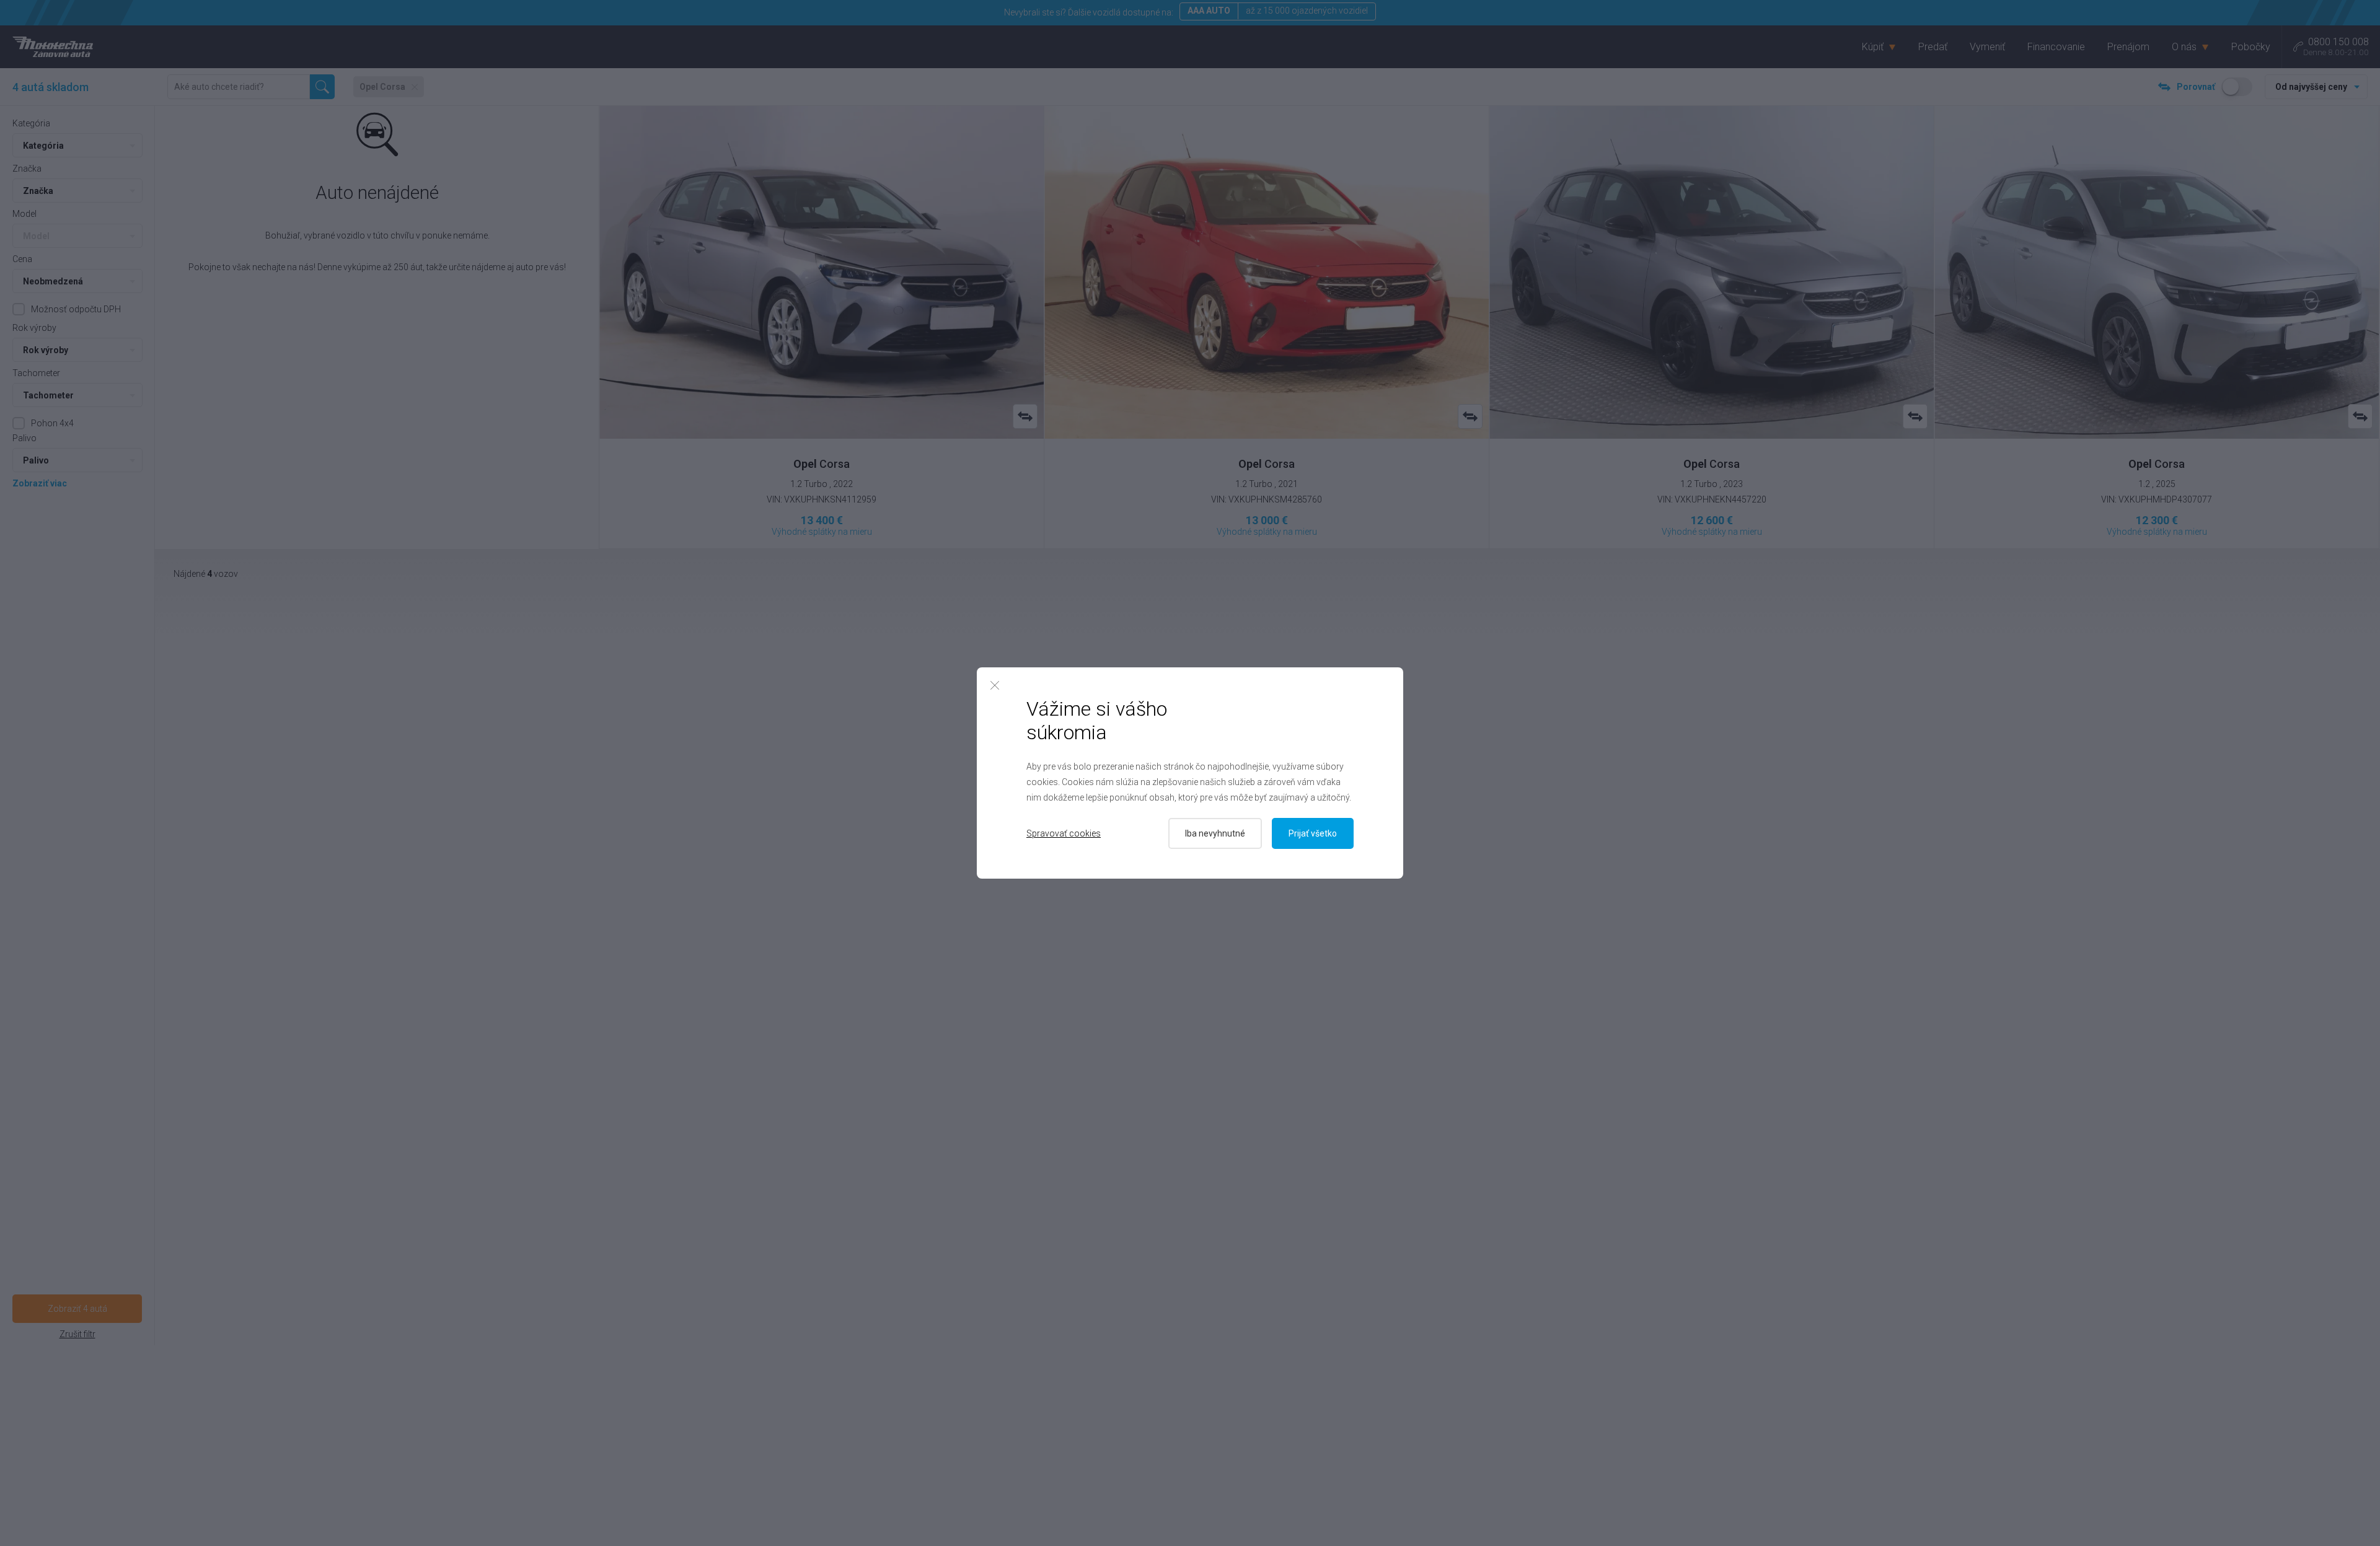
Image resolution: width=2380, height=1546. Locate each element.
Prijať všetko (1313, 833)
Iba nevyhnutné (1215, 833)
